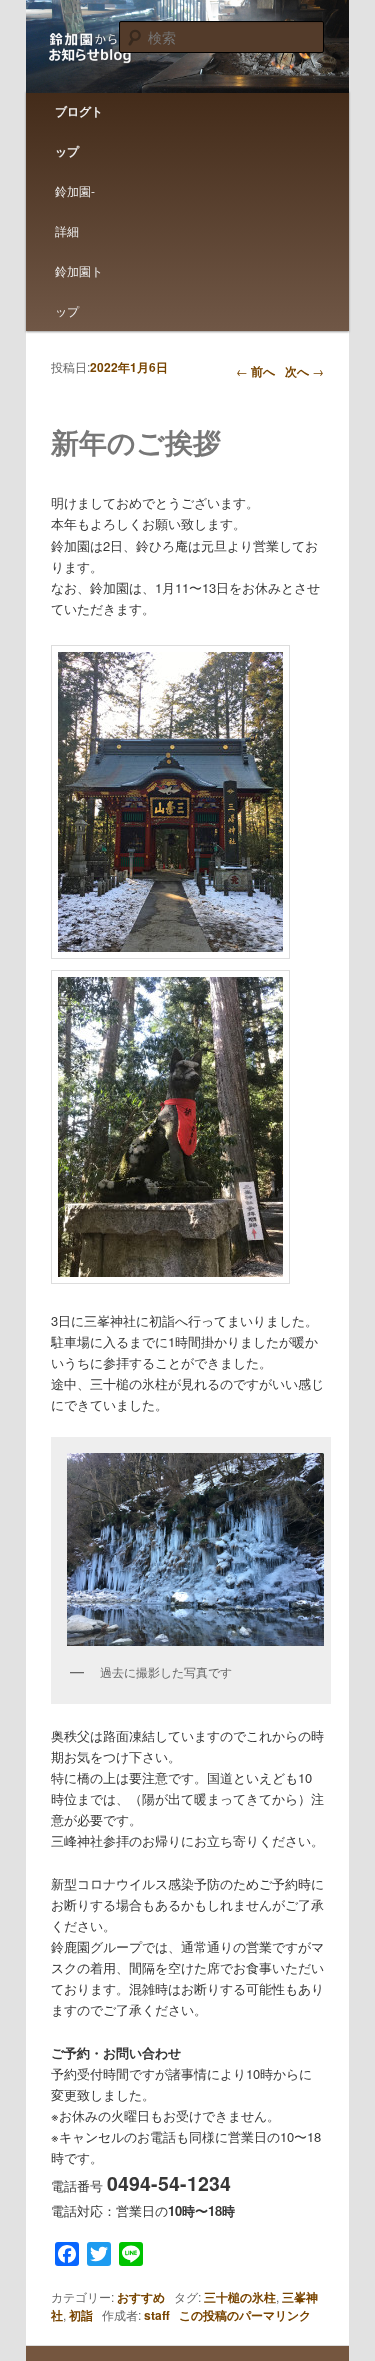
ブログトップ (79, 131)
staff (157, 2315)
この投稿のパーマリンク (245, 2315)
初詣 (81, 2315)
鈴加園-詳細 (75, 210)
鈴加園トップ (79, 290)
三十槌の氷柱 (240, 2297)
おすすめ (141, 2297)
